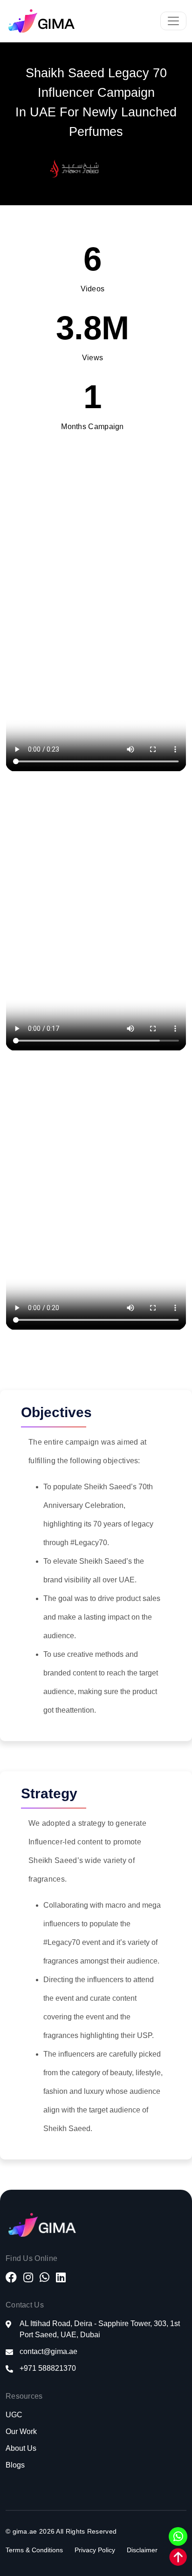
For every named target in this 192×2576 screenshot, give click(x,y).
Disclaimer (142, 2550)
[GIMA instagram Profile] (28, 2279)
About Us (21, 2448)
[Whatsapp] (178, 2536)
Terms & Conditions (34, 2550)
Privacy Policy (95, 2550)
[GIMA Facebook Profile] (11, 2279)
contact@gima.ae (48, 2351)
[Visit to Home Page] (44, 21)
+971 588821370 (48, 2368)
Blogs (15, 2465)
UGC (14, 2415)
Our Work (21, 2431)
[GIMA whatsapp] (45, 2279)
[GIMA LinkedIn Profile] (61, 2279)
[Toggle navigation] (173, 21)
